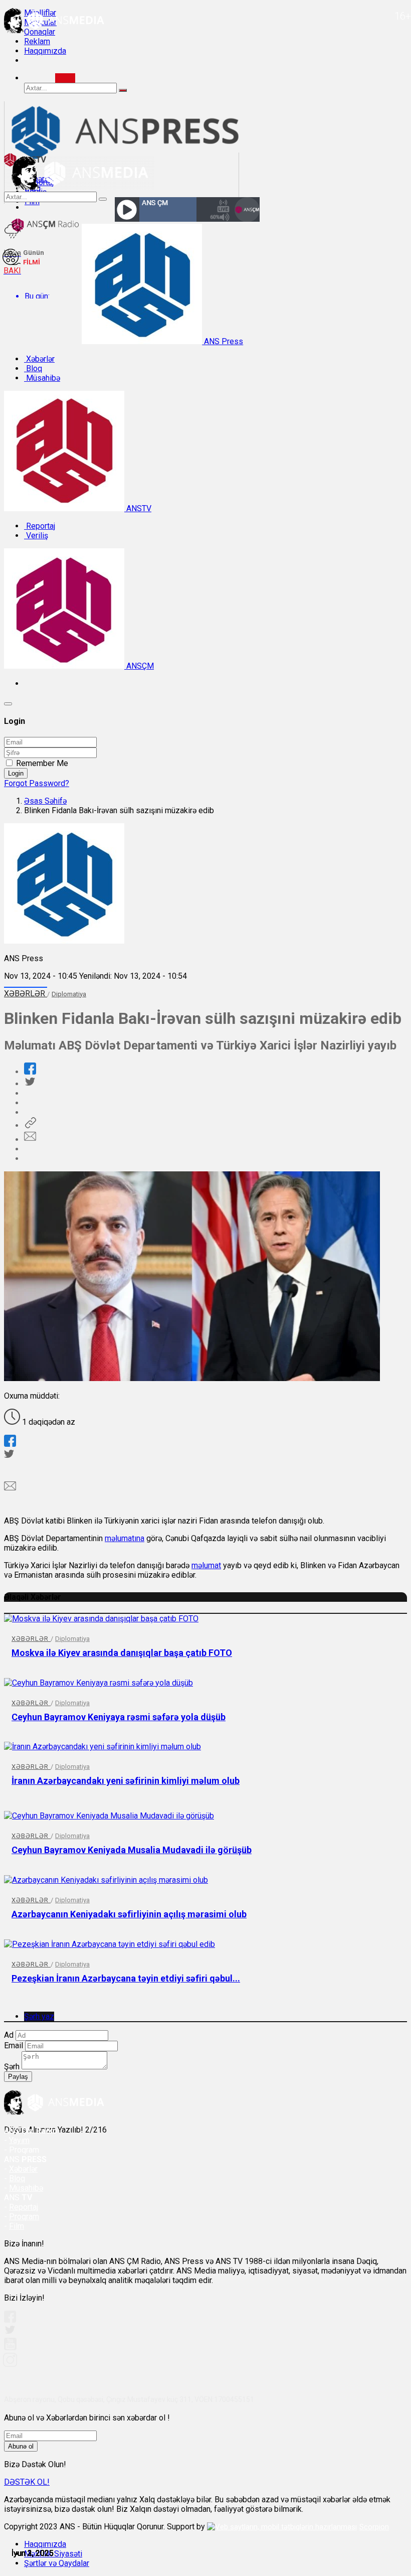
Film (17, 2226)
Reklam (37, 41)
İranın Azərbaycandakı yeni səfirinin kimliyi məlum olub (126, 1781)
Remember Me (42, 763)
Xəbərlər (39, 359)
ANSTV (138, 508)
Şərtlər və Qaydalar (57, 2563)
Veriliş (36, 536)
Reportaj (40, 526)
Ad (9, 2035)
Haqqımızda (45, 51)
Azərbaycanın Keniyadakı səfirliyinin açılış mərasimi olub (129, 1914)
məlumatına (125, 1538)
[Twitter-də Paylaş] (30, 1084)
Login (16, 773)
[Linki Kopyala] (30, 1125)
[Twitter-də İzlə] (10, 2332)
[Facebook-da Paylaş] (30, 1072)
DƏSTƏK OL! (27, 2482)
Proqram (24, 2217)
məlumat (206, 1565)
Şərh (12, 2067)
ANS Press (223, 341)
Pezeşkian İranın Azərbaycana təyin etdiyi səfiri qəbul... (126, 1978)
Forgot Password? (37, 783)
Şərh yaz (39, 2016)
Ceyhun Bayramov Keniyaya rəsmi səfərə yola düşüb (119, 1717)
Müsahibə (42, 378)
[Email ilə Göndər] (30, 1140)
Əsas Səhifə (45, 801)
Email (14, 2045)
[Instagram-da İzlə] (11, 2364)
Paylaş (18, 2077)
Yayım (19, 2140)
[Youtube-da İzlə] (11, 2348)
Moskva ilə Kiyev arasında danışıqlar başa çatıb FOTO (122, 1653)
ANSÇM (139, 666)
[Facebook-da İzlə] (10, 2320)
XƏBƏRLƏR (26, 994)
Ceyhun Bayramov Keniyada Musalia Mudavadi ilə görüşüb (132, 1850)
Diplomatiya (69, 994)
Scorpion (374, 2527)
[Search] (65, 78)
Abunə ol (21, 2446)
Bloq (33, 368)
